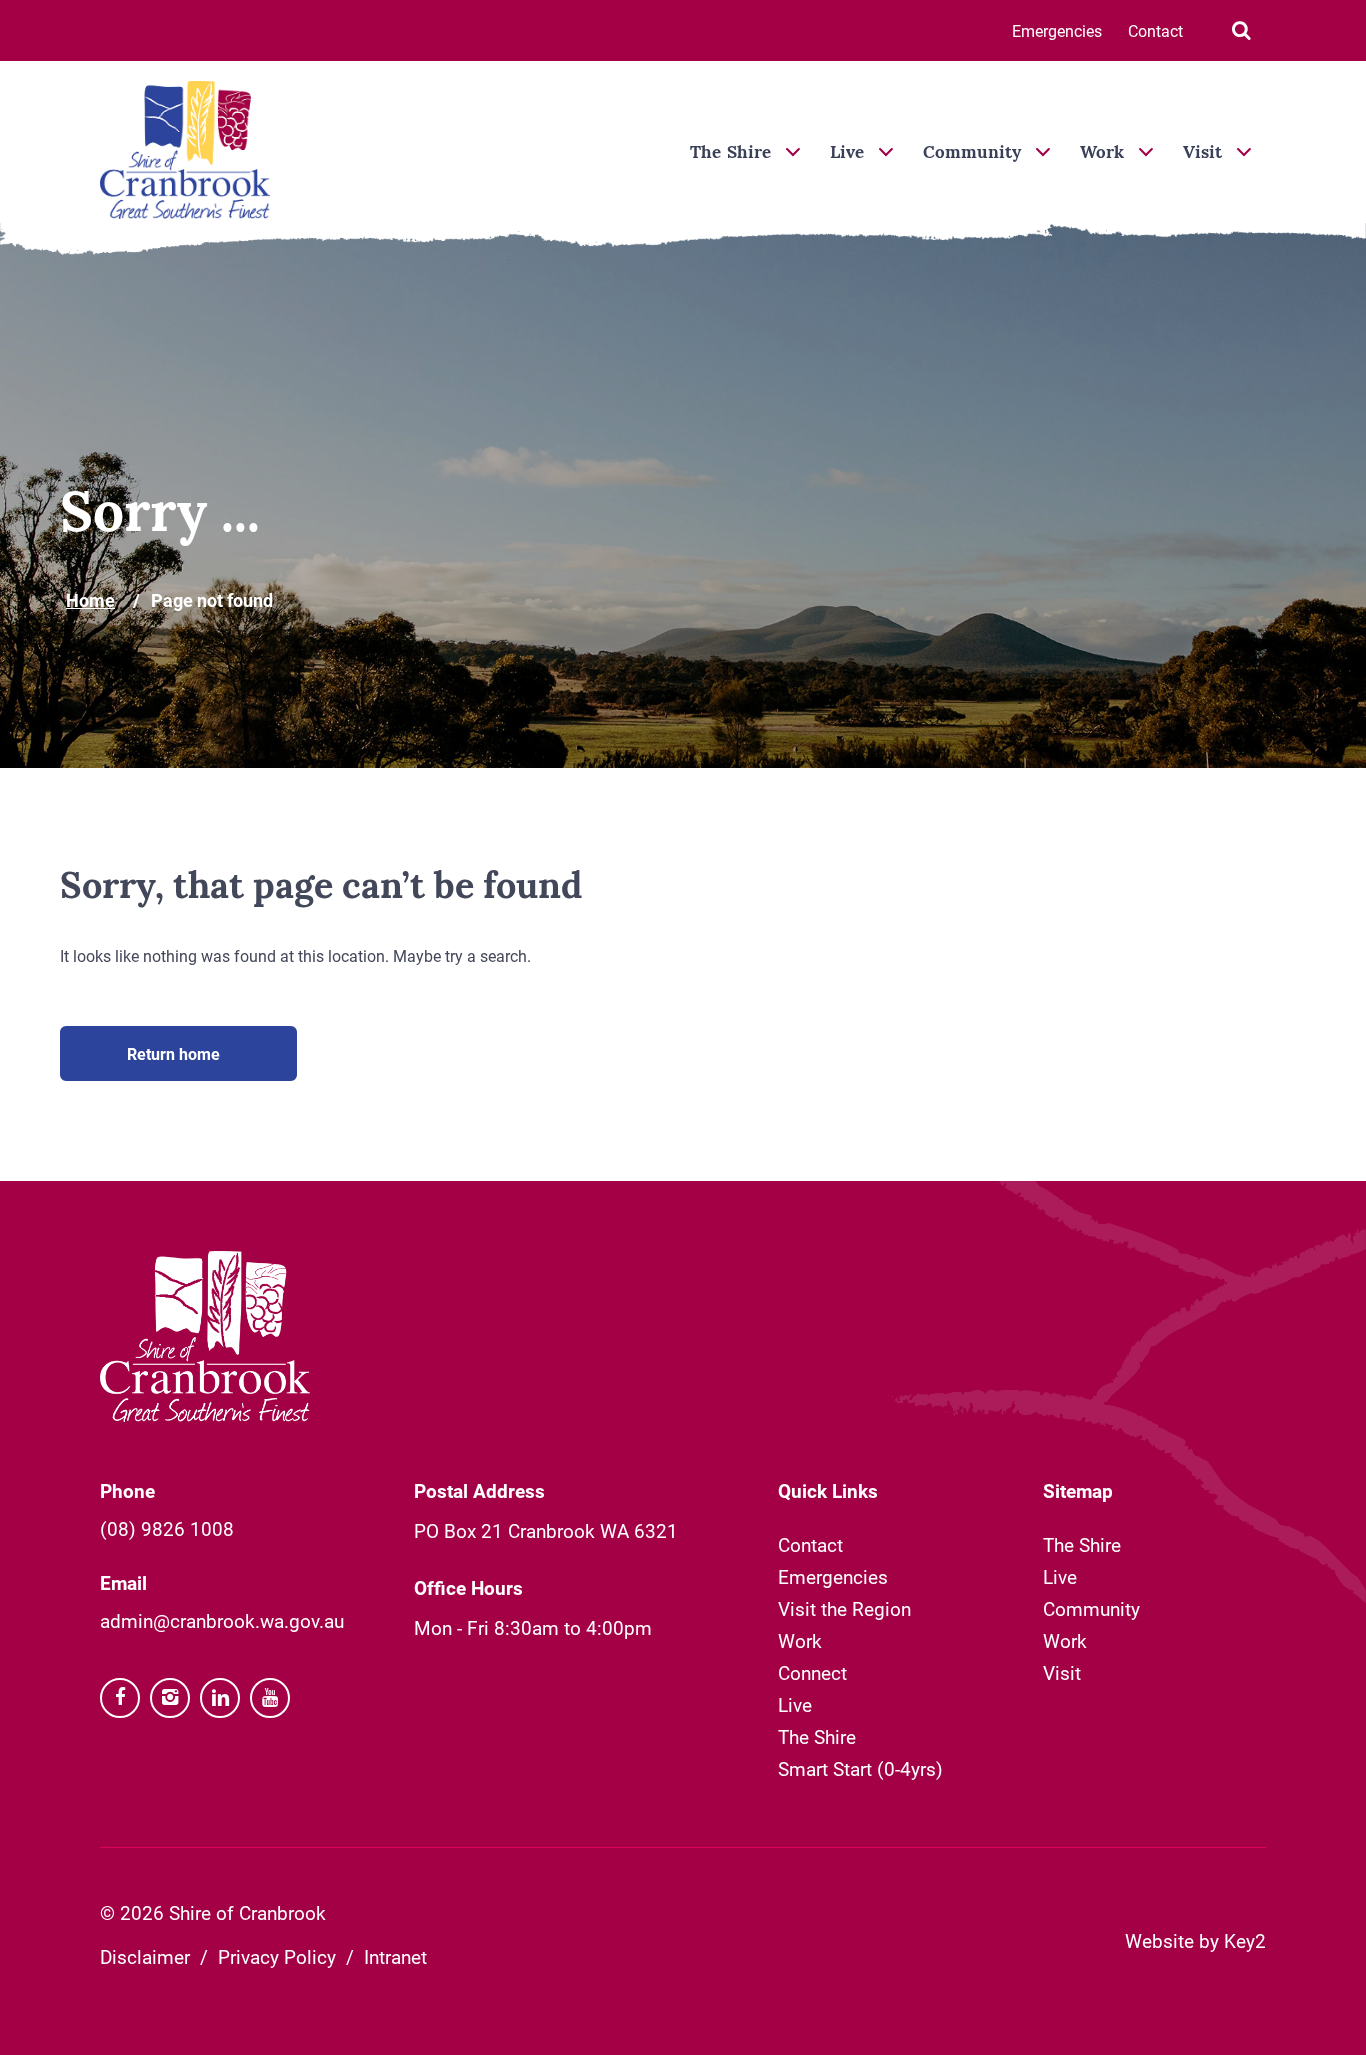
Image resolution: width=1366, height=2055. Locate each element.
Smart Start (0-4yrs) (860, 1768)
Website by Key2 (1195, 1940)
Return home (173, 1053)
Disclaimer (145, 1956)
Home (90, 600)
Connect (812, 1672)
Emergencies (1057, 30)
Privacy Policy (277, 1956)
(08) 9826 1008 (167, 1528)
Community (972, 153)
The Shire (730, 153)
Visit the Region (844, 1608)
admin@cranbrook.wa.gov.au (222, 1620)
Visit (1202, 153)
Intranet (395, 1956)
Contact (1155, 30)
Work (1102, 153)
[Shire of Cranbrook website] (185, 152)
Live (847, 153)
